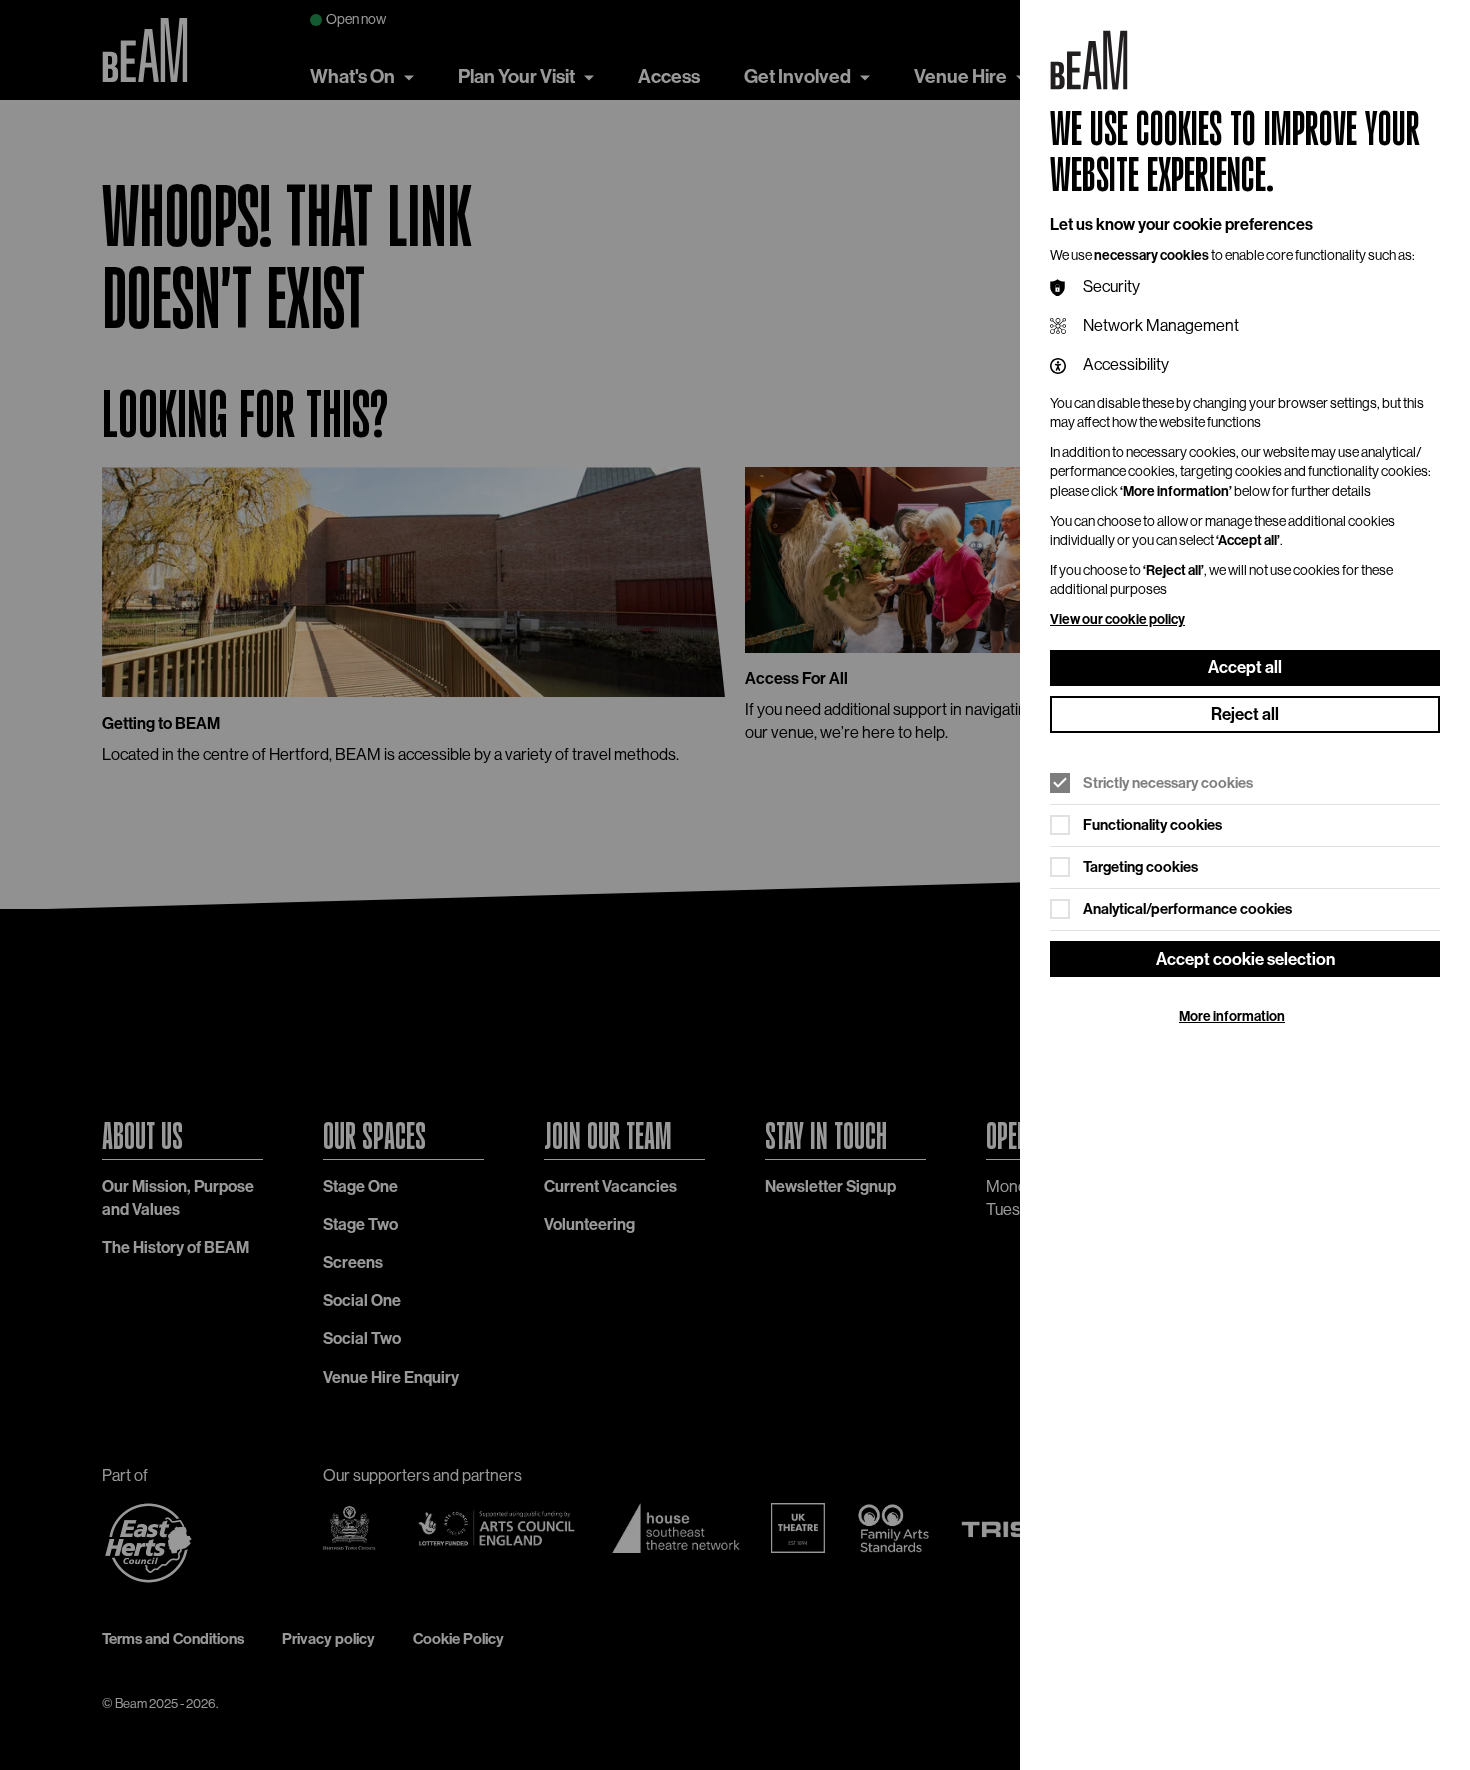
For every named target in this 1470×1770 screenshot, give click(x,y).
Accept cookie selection (1245, 959)
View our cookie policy (1117, 619)
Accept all (1245, 667)
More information (1232, 1016)
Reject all (1245, 714)
